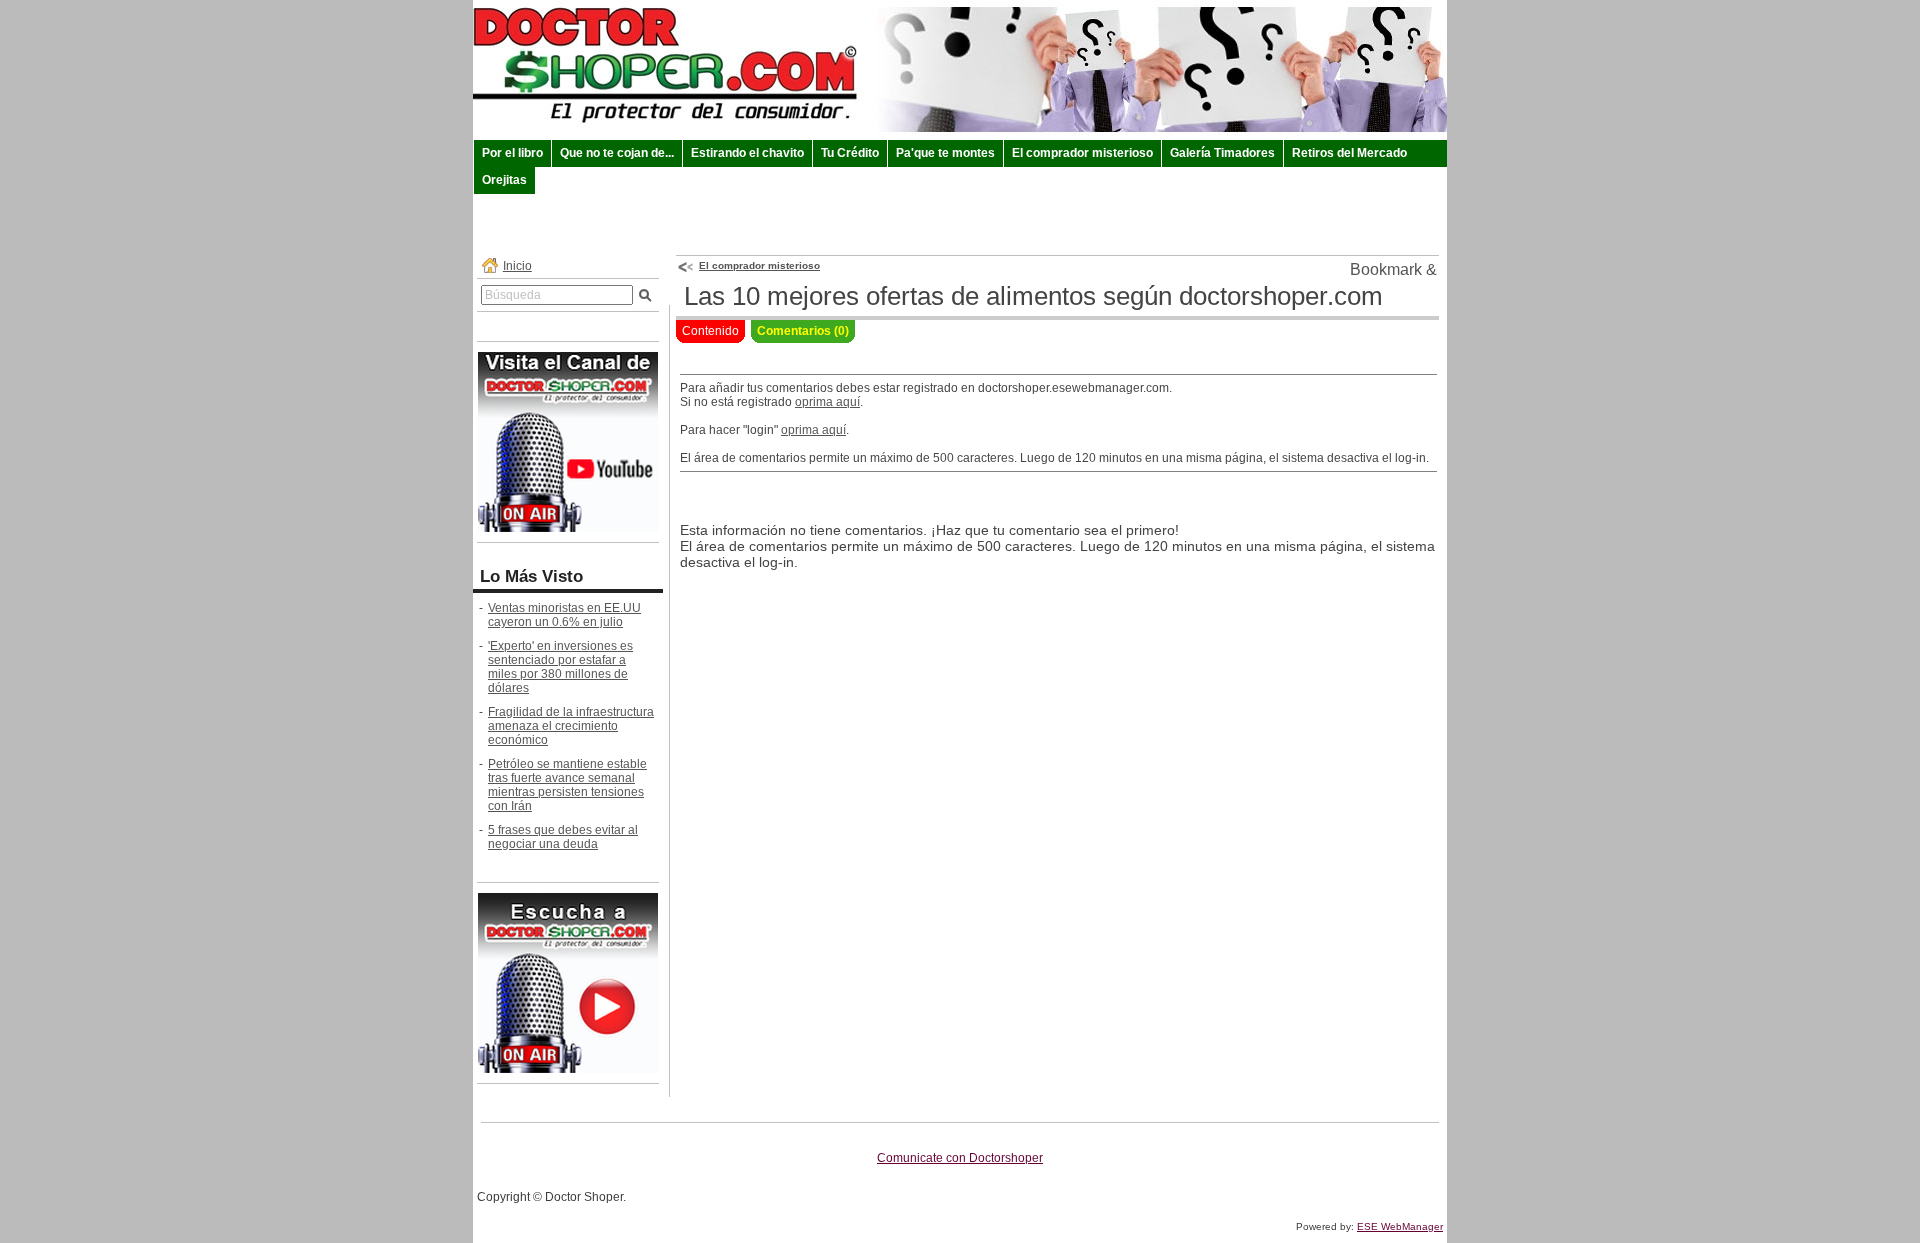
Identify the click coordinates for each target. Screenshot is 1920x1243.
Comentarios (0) (803, 331)
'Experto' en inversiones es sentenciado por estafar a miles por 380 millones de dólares (560, 667)
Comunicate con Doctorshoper (960, 1158)
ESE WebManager (1400, 1226)
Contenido (710, 331)
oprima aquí (827, 402)
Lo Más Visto (531, 576)
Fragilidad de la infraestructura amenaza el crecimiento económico (571, 726)
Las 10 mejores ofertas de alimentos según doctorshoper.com (1033, 296)
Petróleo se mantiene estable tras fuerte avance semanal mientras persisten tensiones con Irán (567, 785)
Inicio (517, 266)
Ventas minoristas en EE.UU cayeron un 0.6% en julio (564, 615)
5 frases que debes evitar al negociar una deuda (563, 837)
